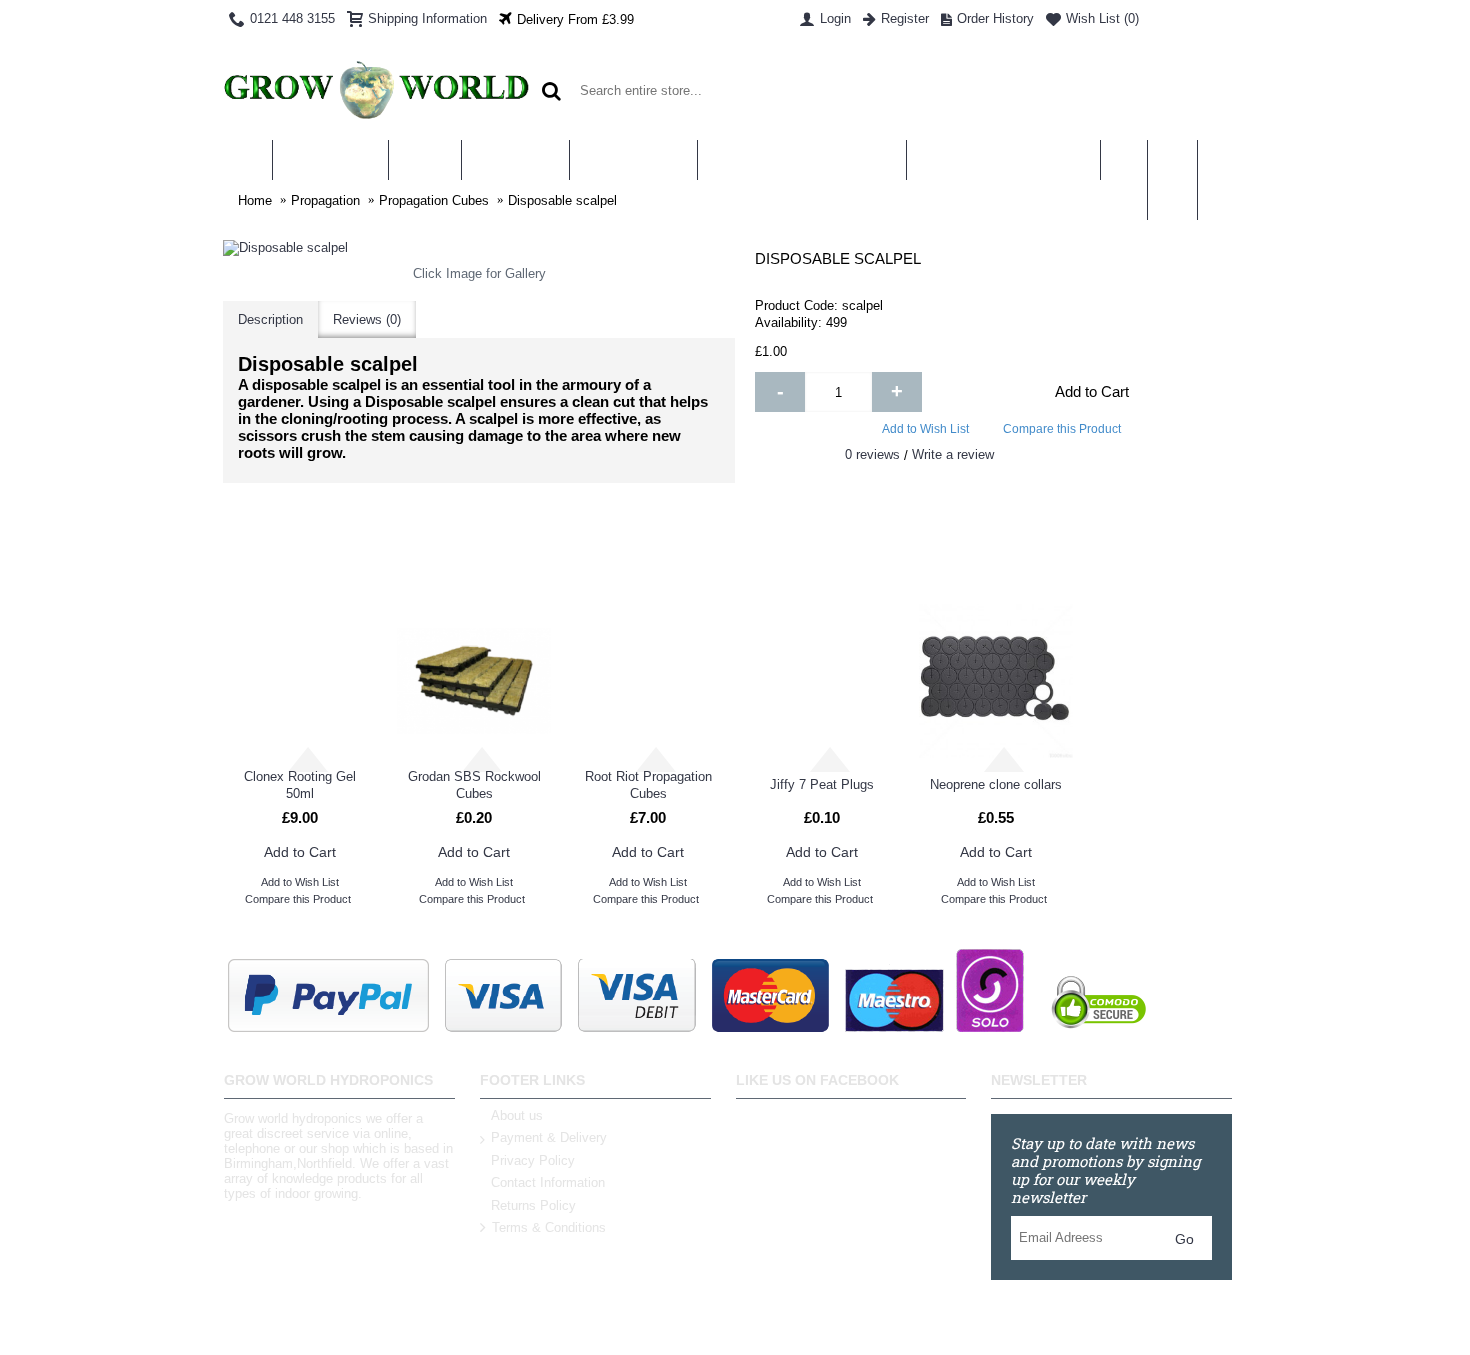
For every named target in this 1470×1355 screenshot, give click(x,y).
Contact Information (548, 1182)
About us (517, 1115)
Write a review (953, 454)
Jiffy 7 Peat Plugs (822, 784)
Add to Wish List (925, 429)
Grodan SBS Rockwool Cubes (474, 785)
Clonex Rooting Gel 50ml (300, 785)
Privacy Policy (533, 1160)
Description (270, 319)
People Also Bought (991, 563)
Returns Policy (533, 1205)
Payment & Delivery (549, 1137)
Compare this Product (1062, 429)
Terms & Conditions (549, 1228)
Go (1184, 1239)
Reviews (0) (367, 319)
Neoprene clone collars (996, 784)
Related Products (478, 563)
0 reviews (872, 454)
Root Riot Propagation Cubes (648, 785)
